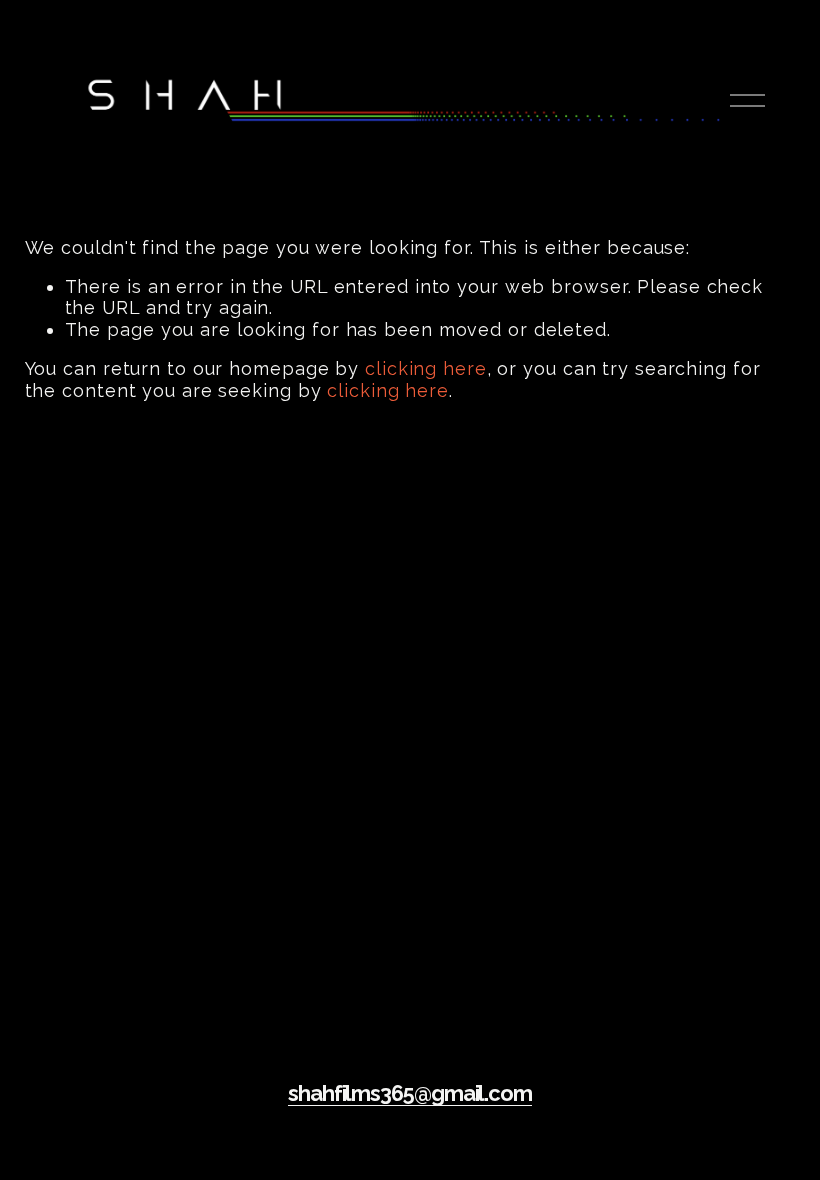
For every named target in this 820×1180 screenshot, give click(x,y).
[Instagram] (410, 1149)
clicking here (426, 368)
